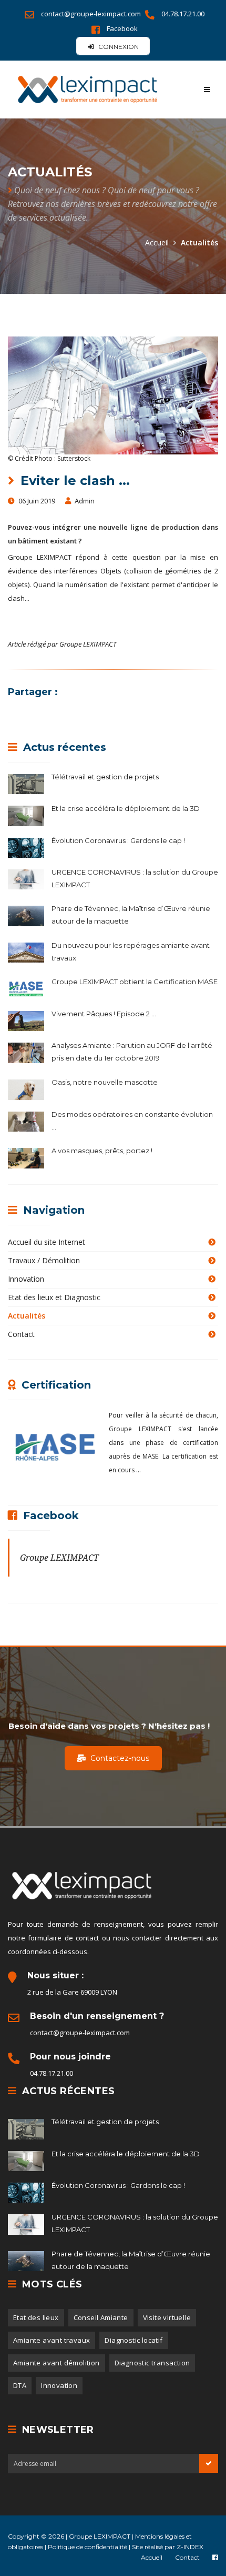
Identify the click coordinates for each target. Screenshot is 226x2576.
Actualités (27, 1316)
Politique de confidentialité (88, 2547)
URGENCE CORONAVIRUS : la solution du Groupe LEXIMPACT (135, 878)
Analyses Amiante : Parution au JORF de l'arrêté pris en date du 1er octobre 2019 (132, 1052)
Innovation (26, 1279)
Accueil (157, 242)
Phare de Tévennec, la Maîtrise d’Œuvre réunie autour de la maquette (131, 915)
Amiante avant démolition (56, 2363)
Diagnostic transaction (152, 2363)
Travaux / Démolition (44, 1260)
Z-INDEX (190, 2547)
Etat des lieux (36, 2317)
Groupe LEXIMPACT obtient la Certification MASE (135, 982)
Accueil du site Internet (47, 1242)
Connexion (118, 47)
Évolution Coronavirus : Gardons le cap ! (118, 840)
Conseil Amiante (101, 2317)
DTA (20, 2385)
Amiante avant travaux (52, 2340)
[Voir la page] (215, 2557)
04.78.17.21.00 (183, 14)
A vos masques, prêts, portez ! (102, 1151)
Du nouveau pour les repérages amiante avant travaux (131, 952)
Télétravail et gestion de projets (105, 777)
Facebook (122, 28)
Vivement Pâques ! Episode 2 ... (104, 1014)
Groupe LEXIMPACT (59, 1558)
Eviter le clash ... (73, 480)
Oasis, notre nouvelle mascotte (105, 1082)
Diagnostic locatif (133, 2340)
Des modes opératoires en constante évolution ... (132, 1121)
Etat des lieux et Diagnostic (54, 1297)
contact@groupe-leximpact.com (92, 14)
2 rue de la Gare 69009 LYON (72, 1992)
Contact (21, 1334)
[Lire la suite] (30, 782)
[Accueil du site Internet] (106, 90)
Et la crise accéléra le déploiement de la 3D (126, 808)
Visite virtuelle (167, 2317)
